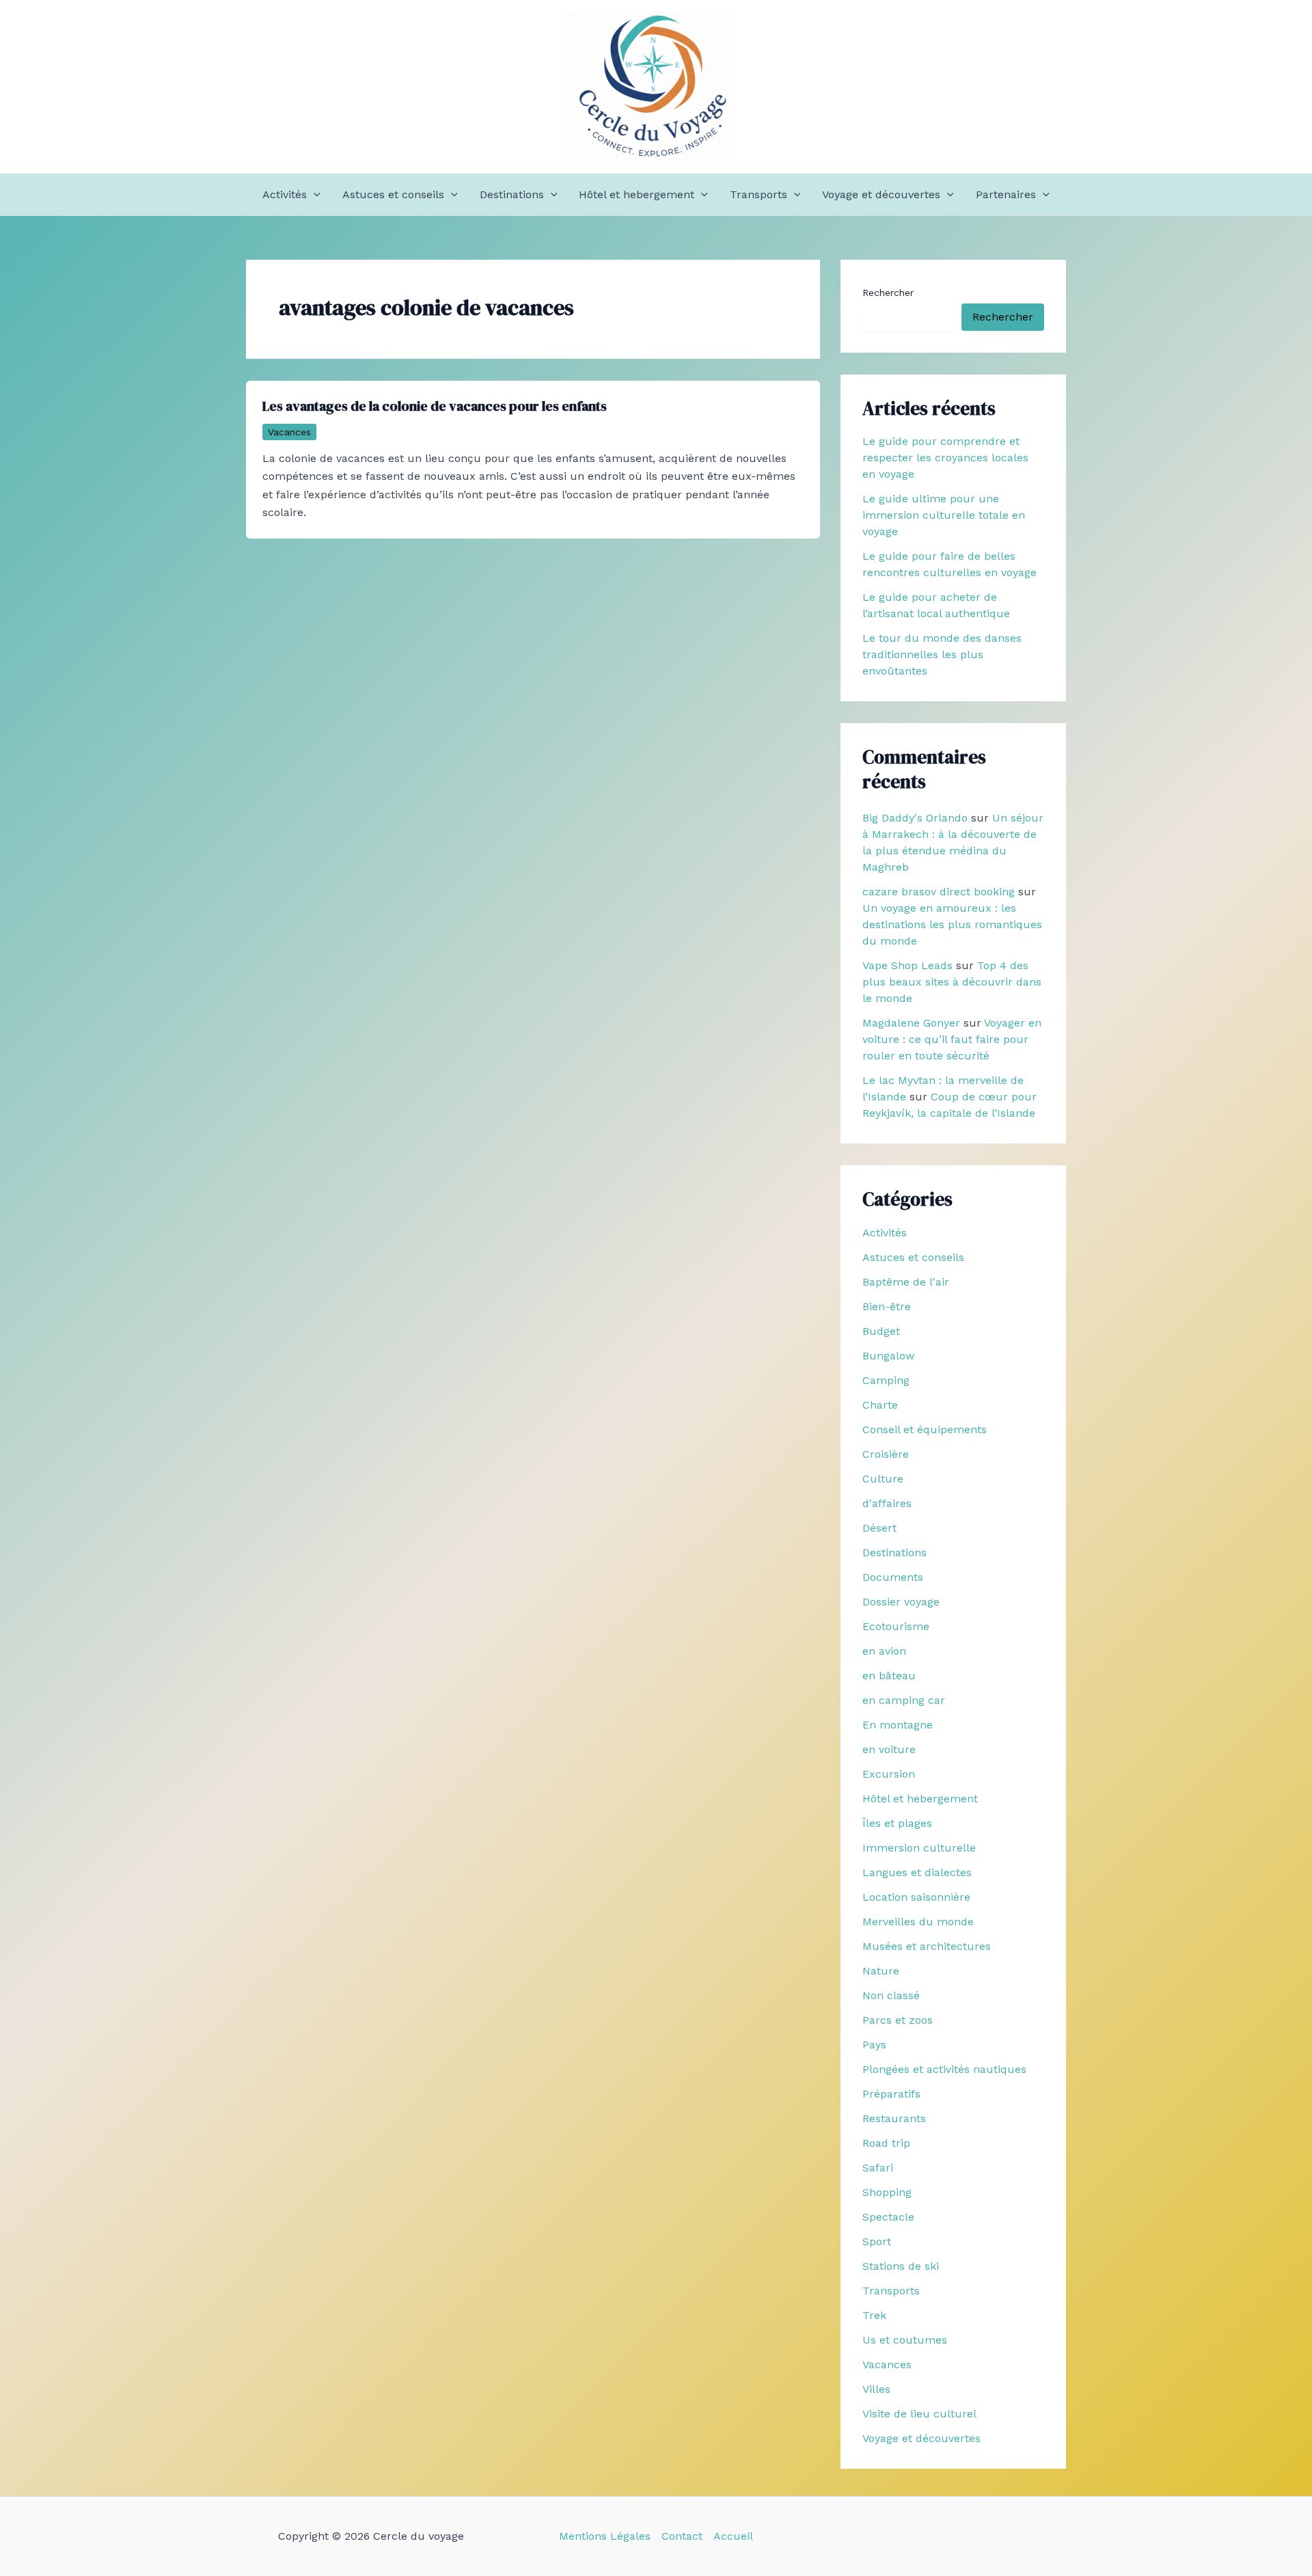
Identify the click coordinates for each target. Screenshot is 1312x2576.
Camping (886, 1380)
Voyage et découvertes (881, 194)
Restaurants (894, 2118)
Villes (876, 2389)
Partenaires (1006, 194)
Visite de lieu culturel (919, 2414)
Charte (880, 1405)
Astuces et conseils (393, 194)
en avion (884, 1651)
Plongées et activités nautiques (944, 2069)
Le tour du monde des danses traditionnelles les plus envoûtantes (942, 654)
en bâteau (889, 1676)
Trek (874, 2315)
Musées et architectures (927, 1946)
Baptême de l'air (906, 1282)
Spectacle (888, 2217)
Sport (877, 2241)
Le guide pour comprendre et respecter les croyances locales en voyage (945, 458)
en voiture (889, 1749)
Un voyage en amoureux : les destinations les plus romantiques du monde (952, 924)
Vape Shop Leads (907, 965)
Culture (883, 1479)
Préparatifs (891, 2094)
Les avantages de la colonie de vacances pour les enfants (435, 406)
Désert (879, 1528)
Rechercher (888, 293)
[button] (314, 195)
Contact (682, 2536)
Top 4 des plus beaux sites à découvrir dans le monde (952, 982)
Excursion (889, 1774)
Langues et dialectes (917, 1872)
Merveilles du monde (918, 1922)
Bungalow (888, 1356)
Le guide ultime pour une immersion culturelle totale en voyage (944, 515)
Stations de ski (901, 2266)
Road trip (886, 2143)
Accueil (733, 2536)
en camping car (904, 1700)
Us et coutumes (905, 2340)
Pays (874, 2045)
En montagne (898, 1725)
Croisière (886, 1454)
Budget (881, 1331)
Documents (893, 1577)
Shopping (887, 2192)
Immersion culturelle (919, 1848)
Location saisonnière (916, 1897)
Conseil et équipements (925, 1429)
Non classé (891, 1995)
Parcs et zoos (898, 2020)
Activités (285, 194)
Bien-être (887, 1306)
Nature (881, 1971)
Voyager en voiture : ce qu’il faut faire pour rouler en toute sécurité (952, 1039)
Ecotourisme (896, 1626)
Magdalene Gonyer (911, 1023)
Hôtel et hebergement (637, 194)
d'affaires (887, 1503)
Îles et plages (897, 1823)
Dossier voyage (901, 1602)
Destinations (512, 194)
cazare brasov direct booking (939, 892)
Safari (878, 2168)
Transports (758, 194)
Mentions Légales (605, 2536)
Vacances (289, 432)
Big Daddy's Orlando (915, 818)
